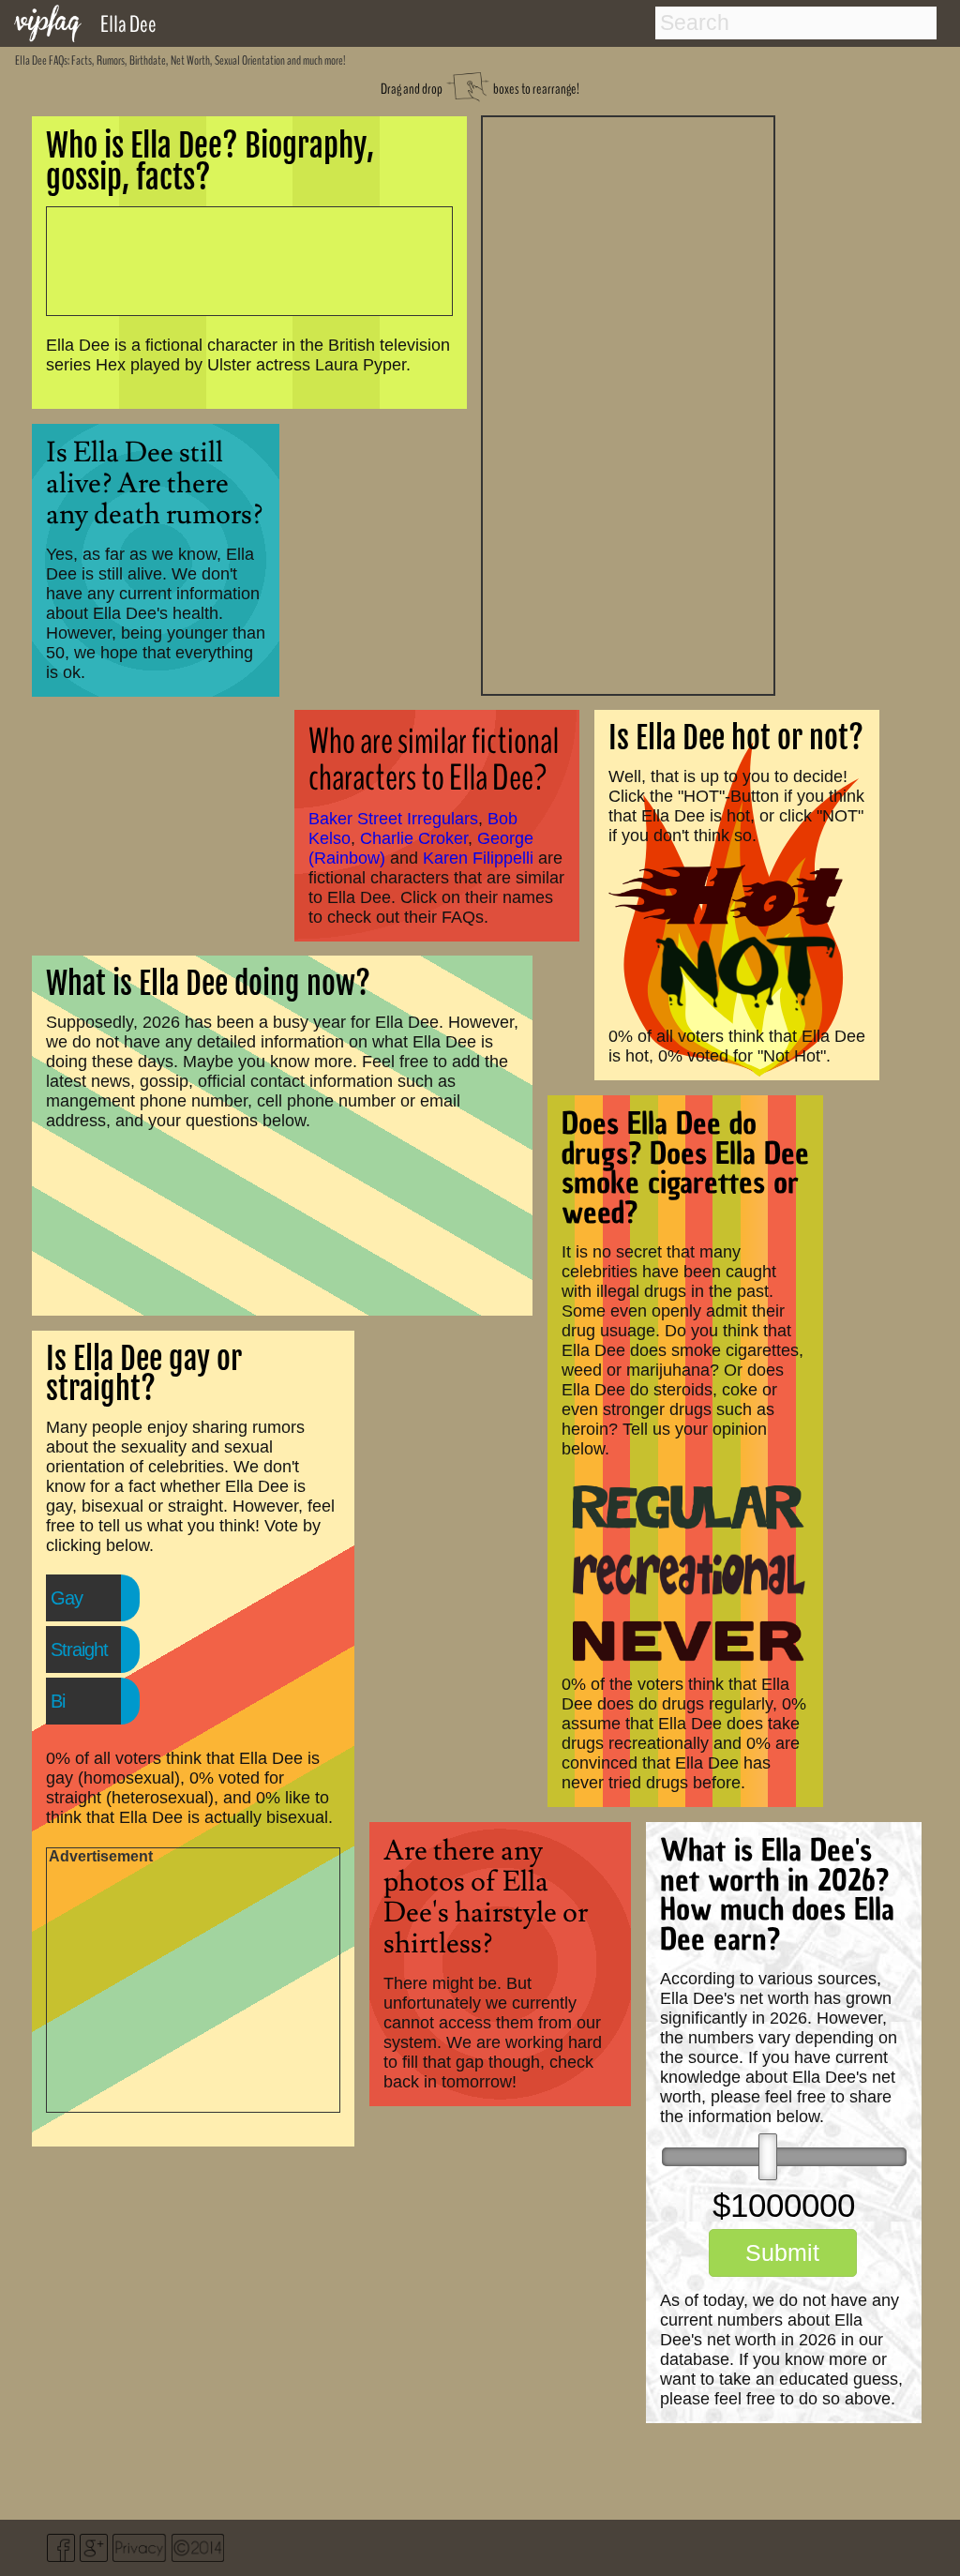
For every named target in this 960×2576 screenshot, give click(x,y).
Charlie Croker (414, 838)
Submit (782, 2252)
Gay (67, 1598)
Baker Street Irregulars (393, 819)
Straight (79, 1650)
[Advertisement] (628, 403)
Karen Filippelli (478, 858)
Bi (58, 1701)
